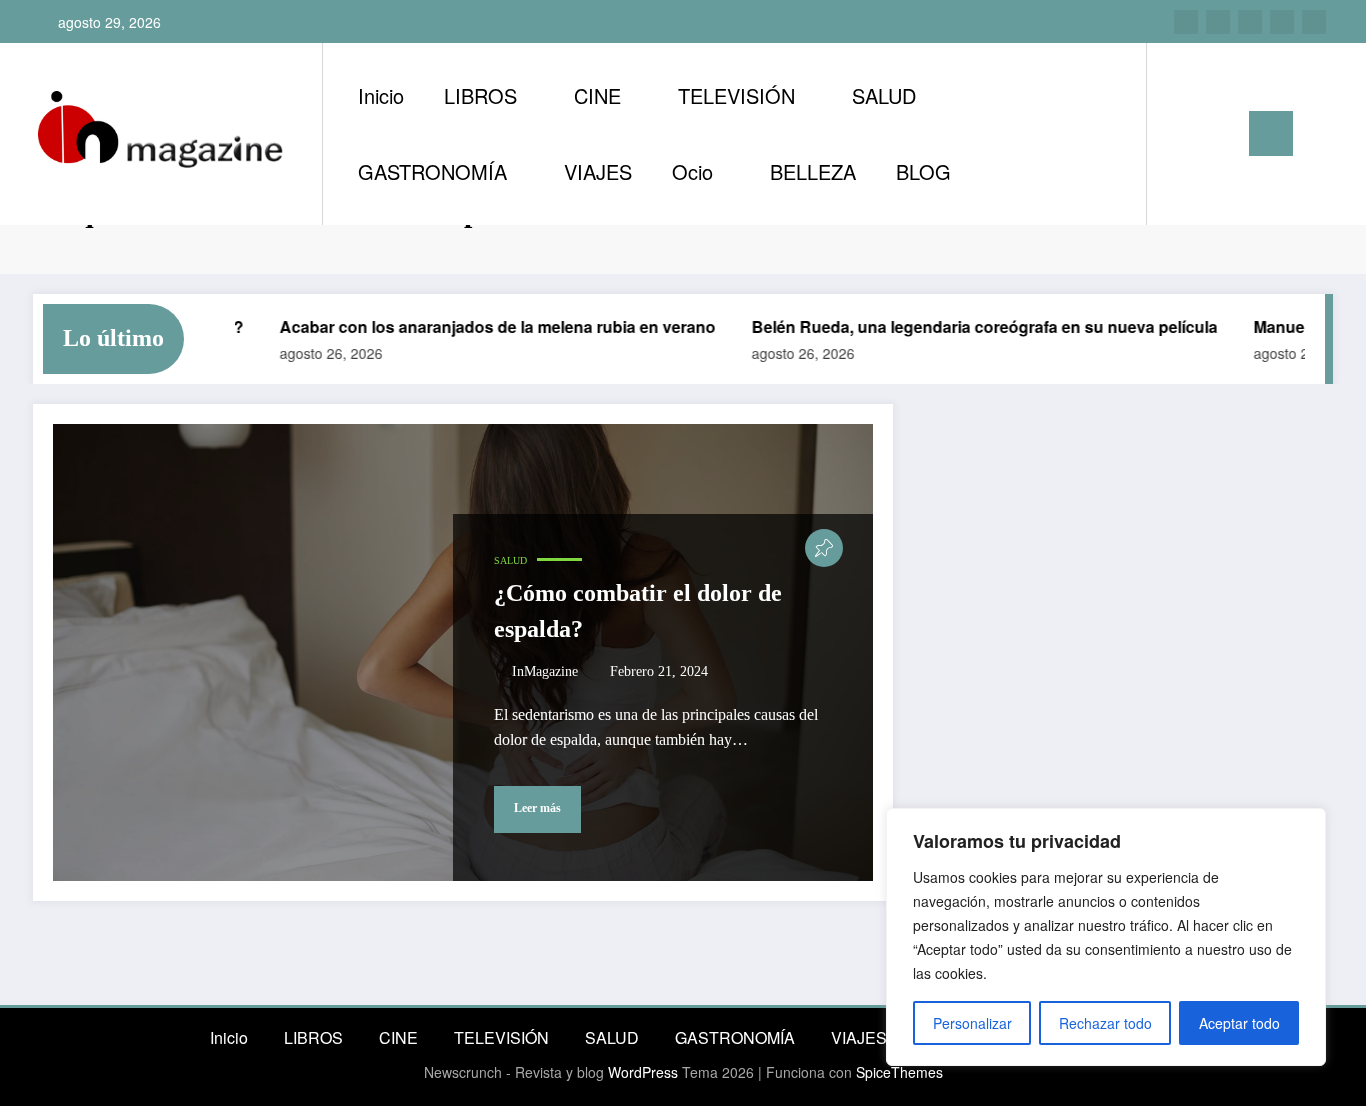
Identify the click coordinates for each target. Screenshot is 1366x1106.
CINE (597, 95)
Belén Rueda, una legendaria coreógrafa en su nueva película (968, 326)
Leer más (537, 808)
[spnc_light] (1219, 133)
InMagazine (545, 671)
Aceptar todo (1239, 1023)
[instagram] (1186, 22)
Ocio (692, 171)
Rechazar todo (1105, 1023)
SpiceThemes (899, 1072)
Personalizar (972, 1023)
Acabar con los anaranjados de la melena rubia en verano (481, 326)
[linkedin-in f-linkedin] (1218, 22)
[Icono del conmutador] (1271, 133)
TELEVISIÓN (736, 95)
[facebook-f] (1282, 22)
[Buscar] (1182, 134)
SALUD (884, 95)
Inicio (381, 95)
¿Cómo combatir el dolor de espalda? (638, 611)
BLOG (923, 171)
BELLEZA (813, 171)
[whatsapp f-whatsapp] (1314, 22)
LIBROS (480, 95)
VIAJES (598, 171)
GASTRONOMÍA (432, 171)
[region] (1106, 937)
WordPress (643, 1072)
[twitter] (1250, 22)
